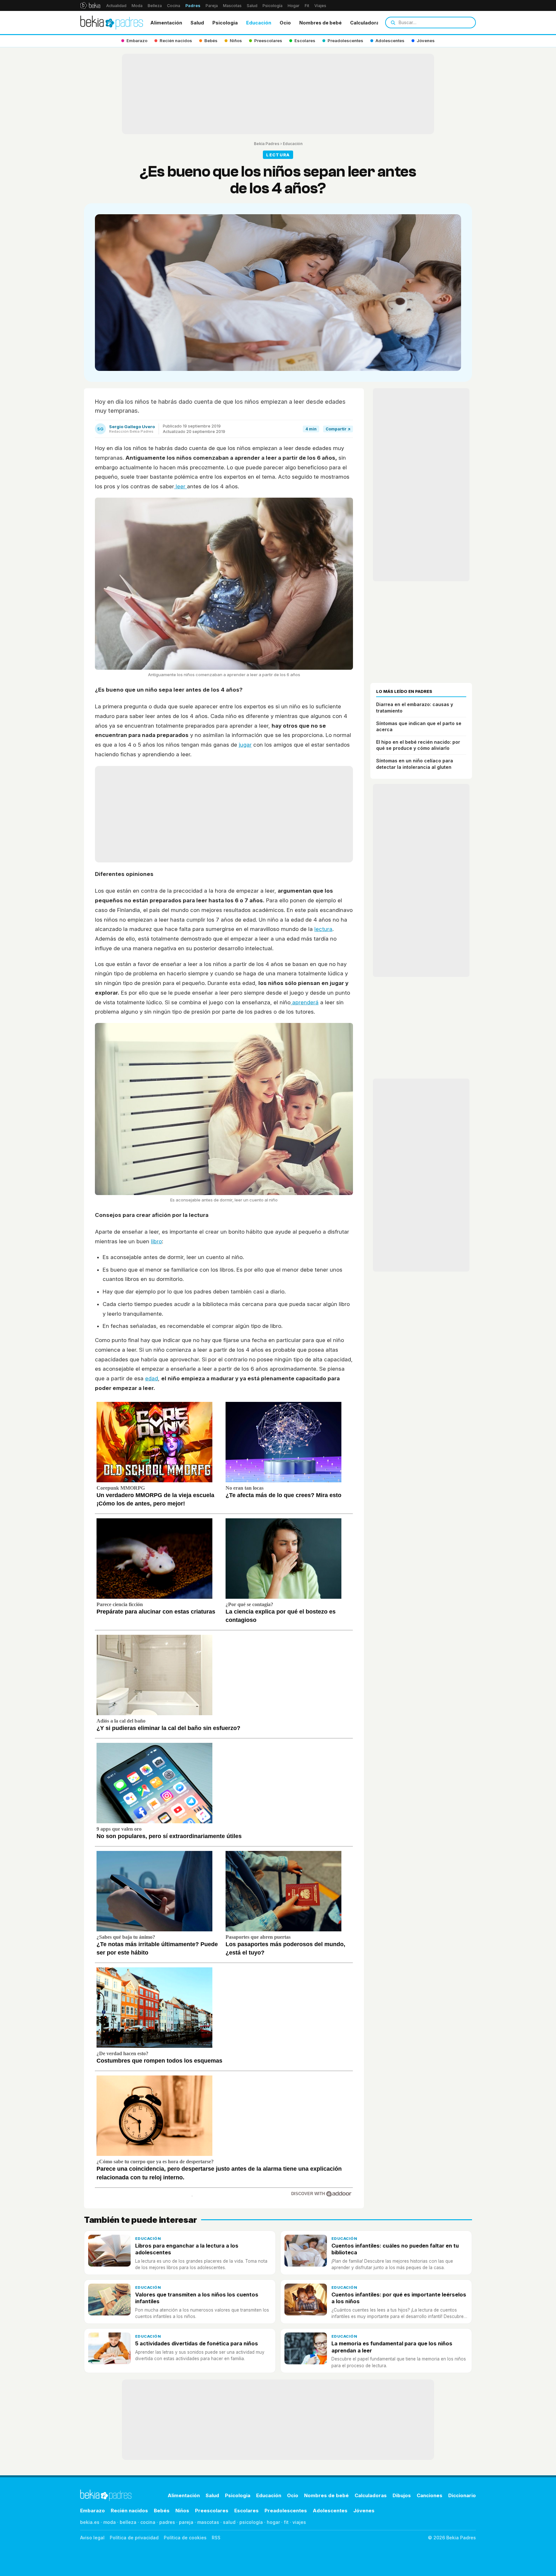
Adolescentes (330, 2511)
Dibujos (402, 2495)
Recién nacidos (129, 2511)
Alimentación (166, 23)
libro (156, 1241)
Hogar (294, 6)
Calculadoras (366, 23)
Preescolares (212, 2511)
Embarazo (93, 2511)
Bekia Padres (267, 144)
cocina (148, 2522)
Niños (182, 2511)
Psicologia (225, 23)
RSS (216, 2538)
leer (181, 486)
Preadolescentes (286, 2511)
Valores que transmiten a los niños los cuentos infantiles (197, 2298)
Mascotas (232, 6)
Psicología (273, 6)
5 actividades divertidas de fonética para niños (197, 2343)
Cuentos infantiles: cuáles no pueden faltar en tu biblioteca (395, 2249)
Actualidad (116, 6)
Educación (259, 23)
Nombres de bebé (320, 23)
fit (286, 2522)
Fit (307, 6)
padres (167, 2522)
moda (110, 2522)
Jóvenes (364, 2511)
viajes (299, 2522)
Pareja (212, 6)
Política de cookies (185, 2538)
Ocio (285, 23)
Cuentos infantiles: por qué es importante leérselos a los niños (399, 2298)
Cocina (174, 6)
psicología (251, 2522)
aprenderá (305, 1002)
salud (229, 2522)
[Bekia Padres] (112, 23)
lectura (323, 929)
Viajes (320, 6)
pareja (186, 2522)
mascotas (208, 2522)
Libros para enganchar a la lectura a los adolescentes (187, 2249)
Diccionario (462, 2495)
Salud (252, 6)
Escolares (246, 2511)
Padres (193, 6)
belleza (128, 2522)
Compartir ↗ (338, 429)
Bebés (162, 2511)
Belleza (155, 6)
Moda (137, 6)
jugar (245, 745)
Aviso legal (92, 2538)
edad (152, 1378)
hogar (273, 2522)
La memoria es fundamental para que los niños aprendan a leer (392, 2347)
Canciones (430, 2495)
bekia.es (90, 2522)
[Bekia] (90, 5)
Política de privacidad (134, 2538)
